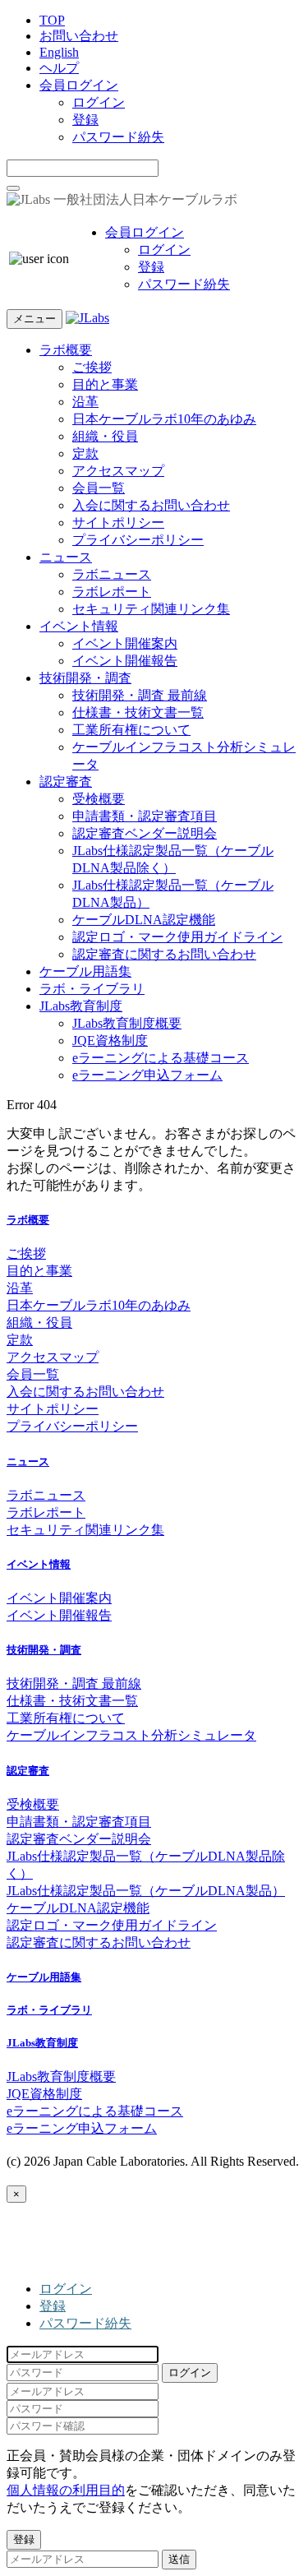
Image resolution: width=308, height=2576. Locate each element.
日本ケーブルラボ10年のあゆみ (164, 419)
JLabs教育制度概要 (127, 1023)
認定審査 (66, 782)
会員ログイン (79, 85)
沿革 (85, 402)
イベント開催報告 (125, 661)
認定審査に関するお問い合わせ (164, 954)
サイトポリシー (118, 523)
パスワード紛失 (118, 137)
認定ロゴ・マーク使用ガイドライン (177, 937)
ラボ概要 (66, 350)
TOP (52, 20)
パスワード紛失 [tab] (85, 2323)
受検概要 (99, 799)
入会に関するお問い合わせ (151, 505)
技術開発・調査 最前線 (140, 695)
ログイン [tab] (66, 2289)
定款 (85, 453)
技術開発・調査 (85, 678)
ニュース (66, 557)
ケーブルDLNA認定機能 (144, 920)
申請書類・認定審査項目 (145, 816)
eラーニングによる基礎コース (161, 1058)
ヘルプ (59, 68)
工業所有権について (131, 730)
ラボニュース (112, 574)
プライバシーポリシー (138, 540)
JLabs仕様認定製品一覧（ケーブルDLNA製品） (146, 1891)
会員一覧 (99, 488)
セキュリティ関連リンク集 (151, 609)
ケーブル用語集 (85, 971)
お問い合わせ (79, 36)
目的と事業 (105, 384)
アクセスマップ (118, 471)
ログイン (99, 102)
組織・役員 (105, 436)
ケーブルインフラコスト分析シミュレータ (131, 1735)
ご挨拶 (92, 367)
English (59, 52)
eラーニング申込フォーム (147, 1075)
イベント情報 (79, 626)
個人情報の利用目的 (66, 2490)
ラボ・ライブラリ (92, 989)
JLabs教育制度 (81, 1006)
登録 (85, 120)
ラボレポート (112, 592)
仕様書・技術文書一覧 (138, 712)
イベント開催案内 (125, 643)
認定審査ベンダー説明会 (145, 833)
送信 (179, 2559)
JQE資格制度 (110, 1041)
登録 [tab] (53, 2306)
